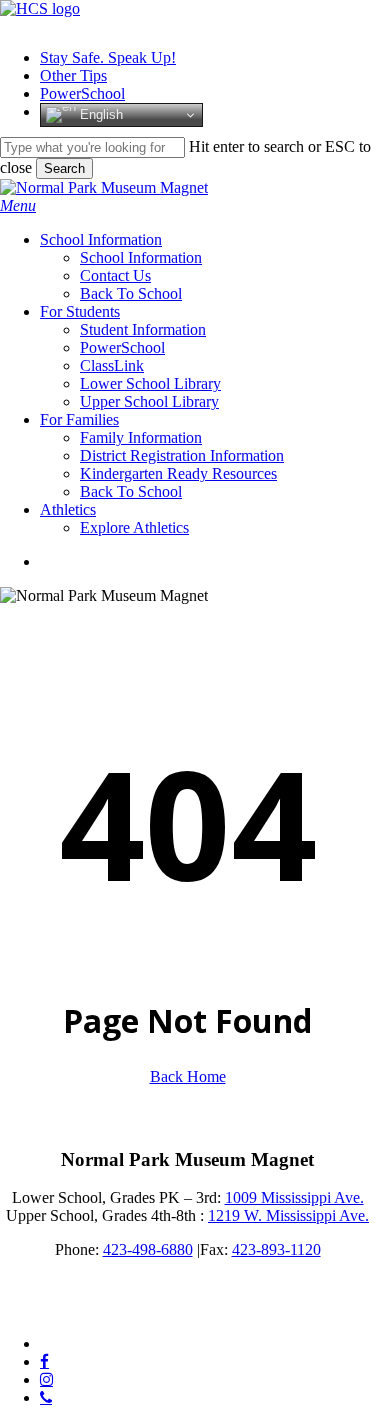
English (99, 114)
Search (64, 168)
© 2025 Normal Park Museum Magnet (122, 1309)
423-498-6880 (148, 1249)
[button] (18, 205)
